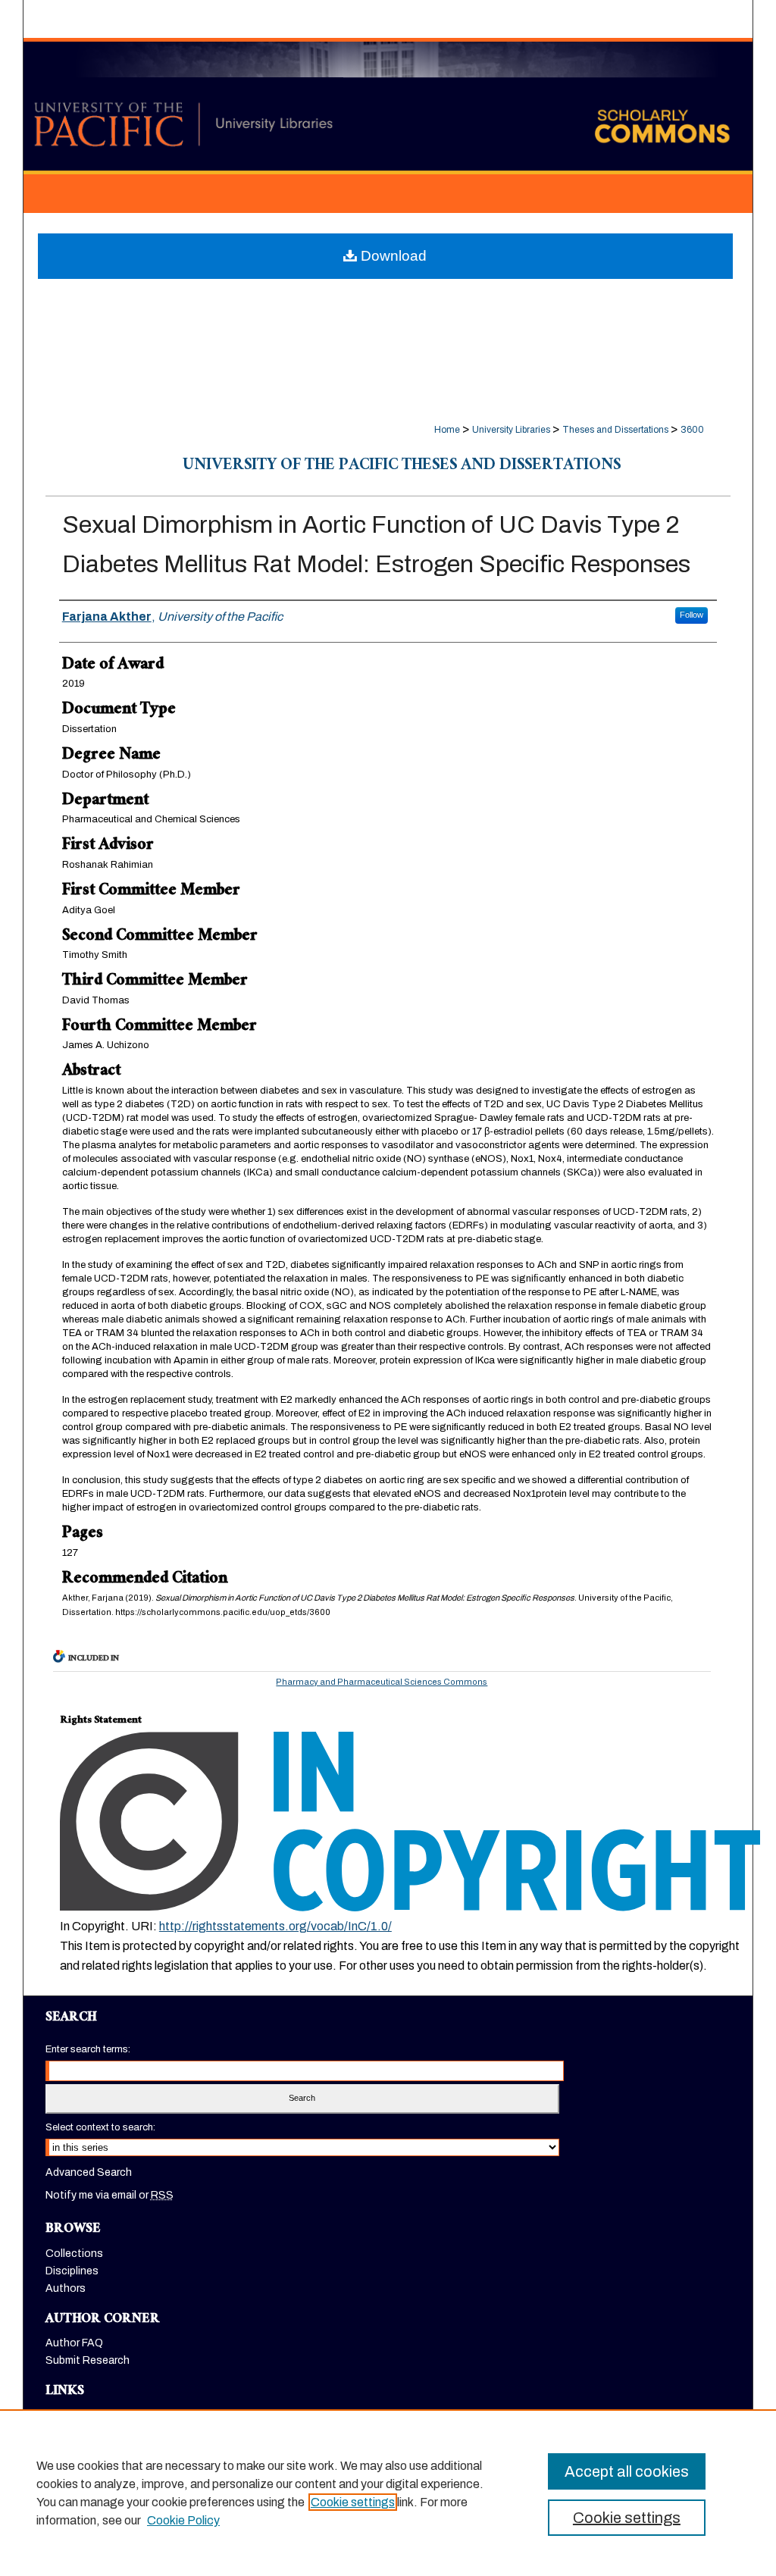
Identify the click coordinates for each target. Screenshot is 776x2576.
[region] (388, 2493)
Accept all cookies (627, 2471)
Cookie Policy (183, 2520)
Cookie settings (353, 2502)
